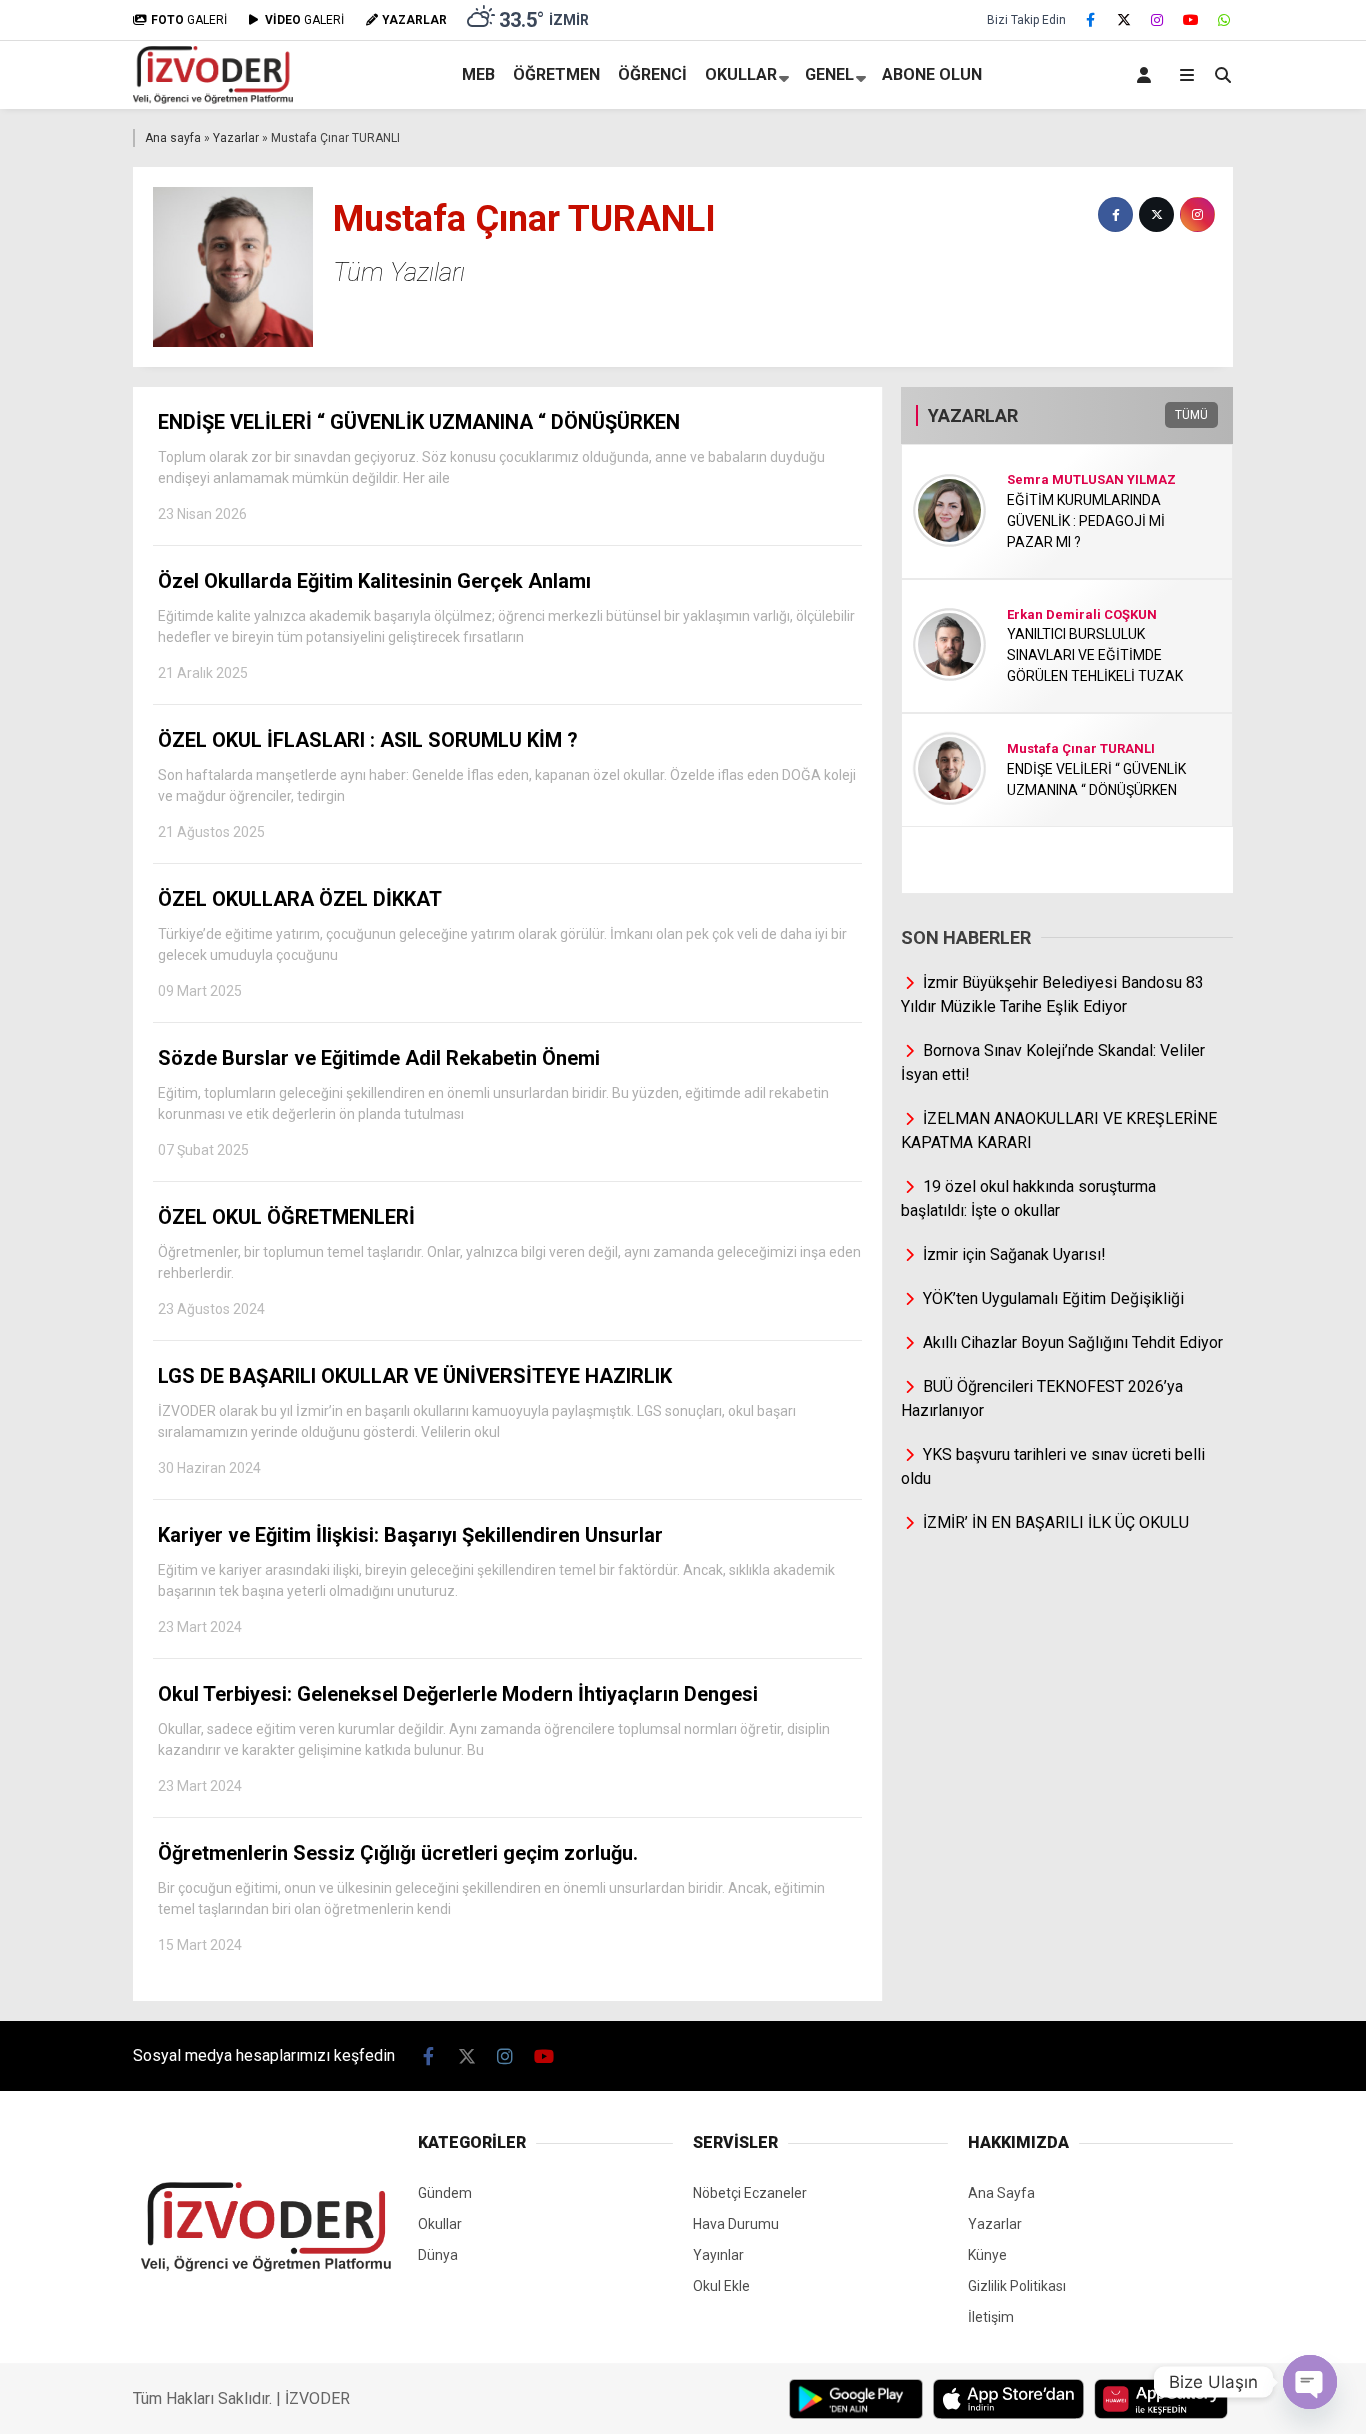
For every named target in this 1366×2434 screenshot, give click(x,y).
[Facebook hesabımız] (1091, 20)
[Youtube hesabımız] (1191, 20)
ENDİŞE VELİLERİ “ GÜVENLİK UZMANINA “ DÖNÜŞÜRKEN (491, 466)
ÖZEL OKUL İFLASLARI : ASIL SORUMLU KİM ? (507, 784)
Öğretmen (556, 74)
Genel (829, 74)
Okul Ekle (721, 2286)
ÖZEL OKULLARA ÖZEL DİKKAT (502, 943)
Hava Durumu (736, 2224)
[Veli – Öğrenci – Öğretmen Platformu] (213, 99)
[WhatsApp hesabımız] (1225, 20)
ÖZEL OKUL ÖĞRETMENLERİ (509, 1261)
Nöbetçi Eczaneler (750, 2193)
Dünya (438, 2255)
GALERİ (189, 20)
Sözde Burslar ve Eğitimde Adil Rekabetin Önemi (493, 1102)
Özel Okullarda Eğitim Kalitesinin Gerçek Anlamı (506, 625)
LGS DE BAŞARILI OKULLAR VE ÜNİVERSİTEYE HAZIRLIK (477, 1420)
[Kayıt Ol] (1147, 75)
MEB (478, 74)
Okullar (741, 74)
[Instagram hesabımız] (1158, 20)
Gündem (445, 2193)
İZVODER (317, 2398)
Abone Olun (932, 74)
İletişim (991, 2317)
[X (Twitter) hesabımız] (1124, 20)
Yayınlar (718, 2255)
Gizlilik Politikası (1017, 2286)
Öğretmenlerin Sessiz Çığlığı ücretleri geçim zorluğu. (491, 1897)
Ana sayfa (173, 138)
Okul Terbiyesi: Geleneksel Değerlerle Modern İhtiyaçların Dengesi (494, 1738)
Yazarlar (236, 138)
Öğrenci (652, 74)
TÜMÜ (1191, 415)
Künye (987, 2255)
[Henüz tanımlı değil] (1115, 214)
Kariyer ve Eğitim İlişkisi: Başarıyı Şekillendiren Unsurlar (496, 1579)
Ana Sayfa (1001, 2193)
